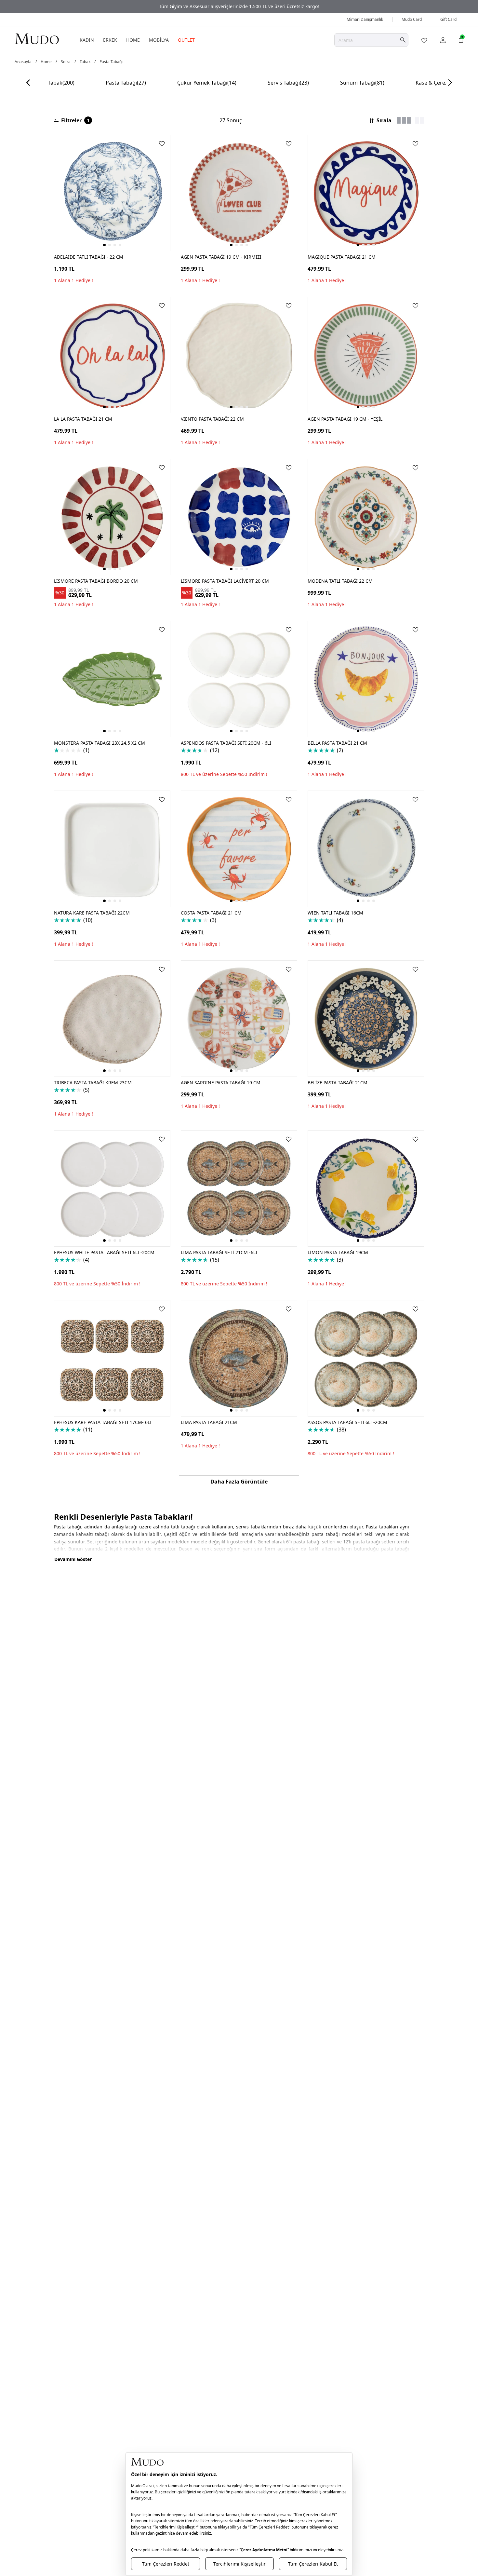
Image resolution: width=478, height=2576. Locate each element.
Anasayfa (23, 62)
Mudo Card (412, 19)
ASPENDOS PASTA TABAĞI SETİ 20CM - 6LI (226, 743)
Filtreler (75, 120)
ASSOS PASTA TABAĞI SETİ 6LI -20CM (347, 1422)
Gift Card (448, 19)
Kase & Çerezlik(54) (439, 83)
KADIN (87, 40)
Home (46, 62)
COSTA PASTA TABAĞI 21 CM (211, 913)
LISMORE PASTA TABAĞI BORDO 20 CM (96, 581)
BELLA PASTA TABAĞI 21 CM (337, 743)
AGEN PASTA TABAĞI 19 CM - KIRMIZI (221, 257)
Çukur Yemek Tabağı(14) (207, 83)
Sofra (66, 62)
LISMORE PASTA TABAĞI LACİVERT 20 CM (225, 581)
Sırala (384, 120)
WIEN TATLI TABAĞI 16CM (335, 913)
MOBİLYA (159, 40)
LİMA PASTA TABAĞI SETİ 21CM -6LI (219, 1252)
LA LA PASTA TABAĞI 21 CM (83, 419)
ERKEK (110, 40)
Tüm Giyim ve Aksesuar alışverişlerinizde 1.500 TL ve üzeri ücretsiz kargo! (239, 6)
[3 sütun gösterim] (404, 120)
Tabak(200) (61, 83)
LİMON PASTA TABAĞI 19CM (338, 1252)
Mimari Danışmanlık (365, 19)
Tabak (85, 62)
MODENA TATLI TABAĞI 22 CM (340, 581)
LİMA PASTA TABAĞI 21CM (209, 1422)
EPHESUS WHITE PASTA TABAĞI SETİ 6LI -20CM (104, 1252)
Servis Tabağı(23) (288, 83)
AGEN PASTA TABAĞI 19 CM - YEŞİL (345, 419)
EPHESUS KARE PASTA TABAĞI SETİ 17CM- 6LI (103, 1422)
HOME (133, 40)
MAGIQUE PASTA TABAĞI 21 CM (342, 257)
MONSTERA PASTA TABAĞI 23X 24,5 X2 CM (100, 743)
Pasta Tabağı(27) (126, 83)
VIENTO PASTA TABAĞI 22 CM (212, 419)
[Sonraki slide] (450, 83)
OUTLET (186, 40)
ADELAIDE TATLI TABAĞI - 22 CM (89, 257)
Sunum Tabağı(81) (362, 83)
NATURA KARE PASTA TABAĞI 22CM (92, 913)
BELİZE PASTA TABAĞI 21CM (338, 1083)
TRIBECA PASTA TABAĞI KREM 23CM (93, 1083)
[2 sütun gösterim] (419, 120)
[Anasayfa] (37, 39)
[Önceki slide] (28, 83)
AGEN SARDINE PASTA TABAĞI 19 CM (221, 1083)
